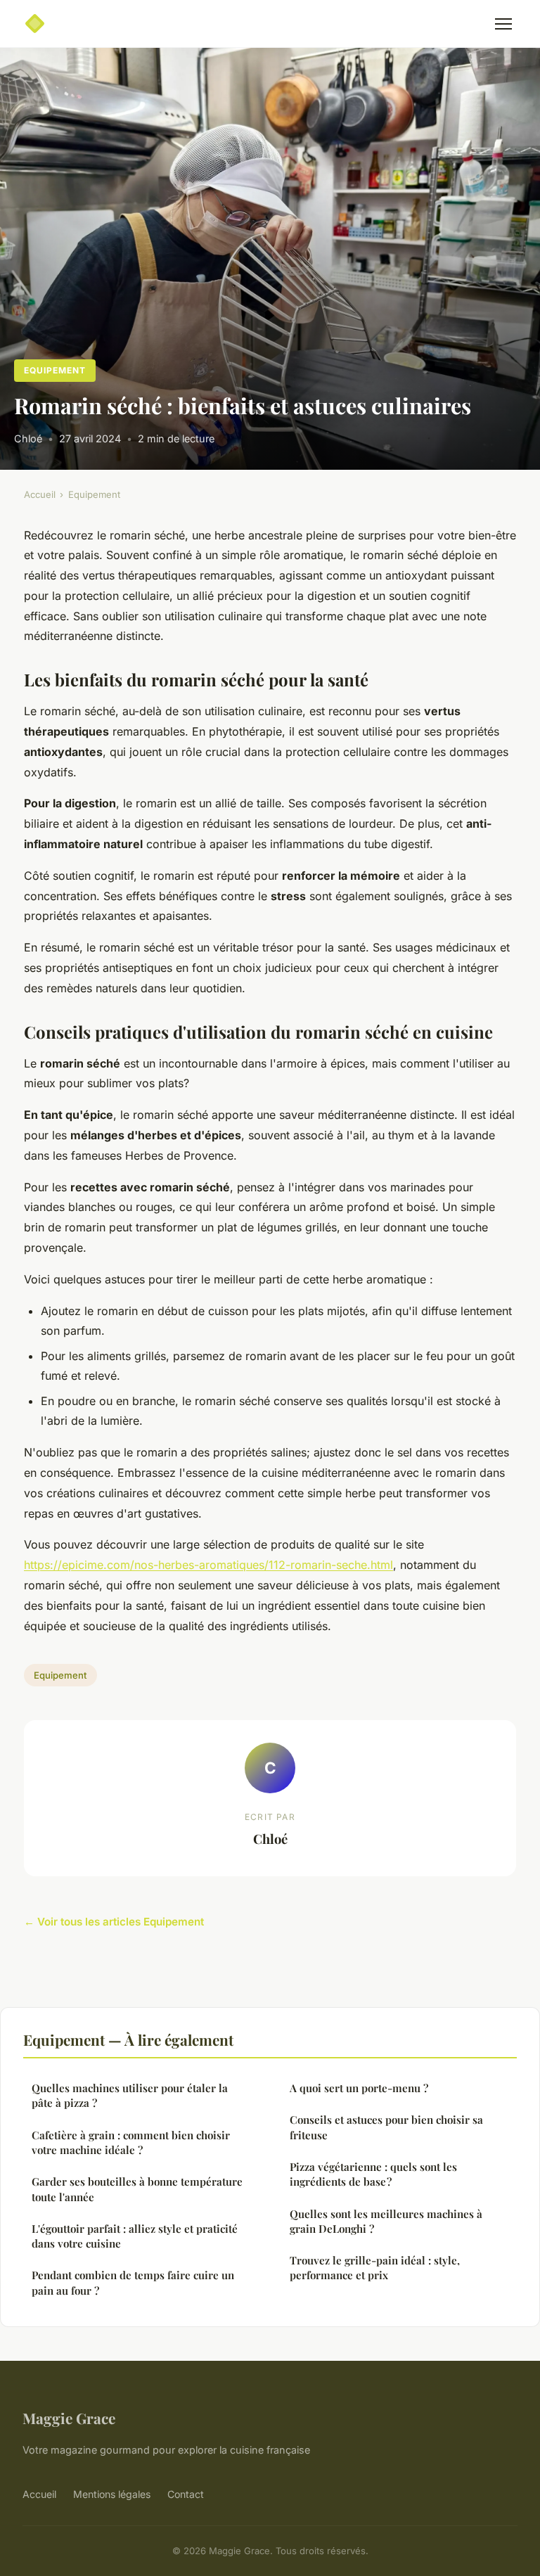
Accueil (40, 494)
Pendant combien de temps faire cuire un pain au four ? (133, 2282)
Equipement (55, 370)
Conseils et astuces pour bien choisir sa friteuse (386, 2127)
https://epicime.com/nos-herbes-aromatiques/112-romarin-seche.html (208, 1565)
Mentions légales (112, 2494)
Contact (186, 2494)
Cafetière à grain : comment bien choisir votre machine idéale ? (131, 2142)
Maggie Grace (69, 2418)
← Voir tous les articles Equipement (114, 1922)
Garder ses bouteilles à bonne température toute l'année (137, 2189)
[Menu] (503, 24)
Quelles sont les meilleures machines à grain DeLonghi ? (386, 2221)
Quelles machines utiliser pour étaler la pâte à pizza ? (130, 2095)
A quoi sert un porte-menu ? (359, 2088)
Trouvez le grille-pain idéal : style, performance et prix (375, 2268)
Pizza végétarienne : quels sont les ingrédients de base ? (373, 2174)
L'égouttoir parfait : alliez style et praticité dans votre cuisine (135, 2236)
